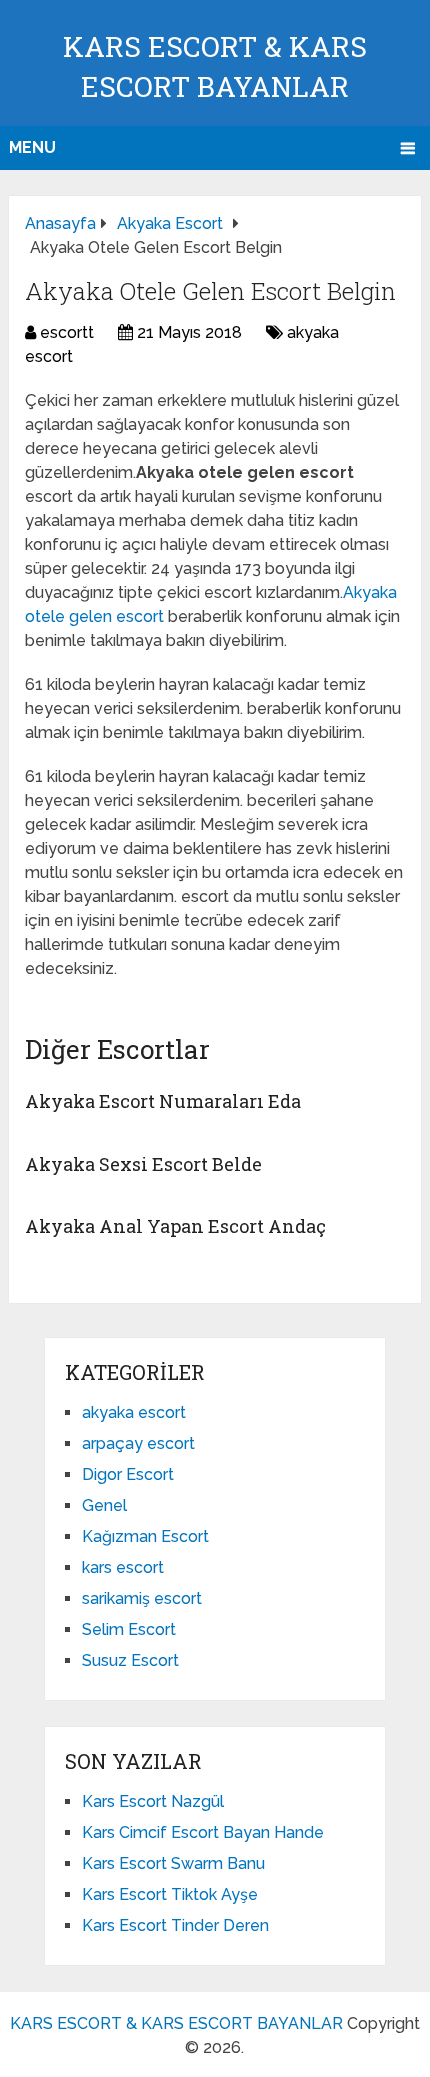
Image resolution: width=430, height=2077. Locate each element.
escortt (67, 332)
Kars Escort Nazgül (153, 1801)
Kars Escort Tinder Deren (175, 1925)
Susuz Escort (130, 1660)
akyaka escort (134, 1412)
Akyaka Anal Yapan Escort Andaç (175, 1226)
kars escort (123, 1567)
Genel (104, 1505)
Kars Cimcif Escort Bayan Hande (203, 1832)
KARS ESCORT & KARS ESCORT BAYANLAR (176, 2023)
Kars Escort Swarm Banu (173, 1863)
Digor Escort (128, 1474)
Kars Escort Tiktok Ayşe (170, 1894)
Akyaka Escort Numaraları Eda (163, 1101)
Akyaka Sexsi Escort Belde (143, 1164)
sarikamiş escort (142, 1598)
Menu (32, 147)
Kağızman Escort (145, 1536)
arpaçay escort (138, 1443)
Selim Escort (129, 1629)
